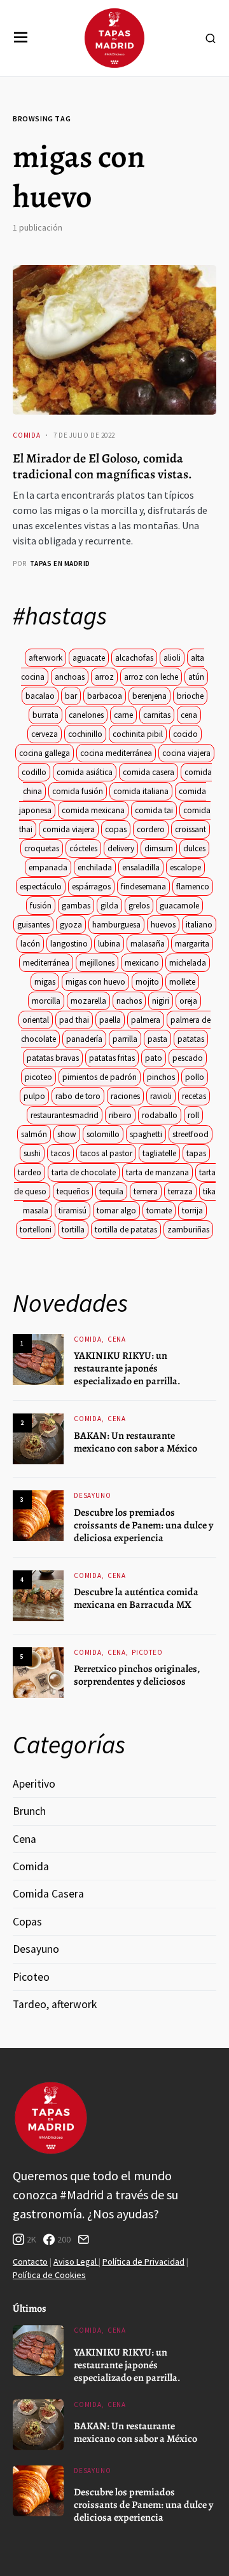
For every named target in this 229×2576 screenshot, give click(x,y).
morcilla (46, 1001)
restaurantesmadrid (65, 1115)
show (67, 1134)
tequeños (73, 1191)
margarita (192, 944)
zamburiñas (188, 1230)
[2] (38, 1438)
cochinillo (85, 734)
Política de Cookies (49, 2275)
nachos (129, 1001)
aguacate (89, 658)
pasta (157, 1039)
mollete (182, 982)
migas (45, 982)
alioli (172, 658)
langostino (69, 944)
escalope (185, 867)
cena (189, 715)
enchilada (95, 867)
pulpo (34, 1096)
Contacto (30, 2262)
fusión (41, 906)
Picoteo (147, 1652)
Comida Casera (48, 1894)
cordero (151, 829)
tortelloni (36, 1230)
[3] (38, 1515)
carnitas (157, 715)
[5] (38, 1672)
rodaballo (160, 1115)
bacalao (40, 696)
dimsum (159, 848)
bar (71, 696)
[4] (38, 1595)
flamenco (193, 887)
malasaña (148, 944)
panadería (84, 1039)
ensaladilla (141, 867)
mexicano (142, 963)
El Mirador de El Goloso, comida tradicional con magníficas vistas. (102, 466)
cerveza (45, 734)
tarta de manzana (157, 1172)
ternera (146, 1191)
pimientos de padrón (100, 1077)
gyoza (71, 925)
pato (154, 1058)
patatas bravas (53, 1058)
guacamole (179, 906)
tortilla (73, 1230)
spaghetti (146, 1134)
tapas (196, 1153)
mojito (147, 982)
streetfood (191, 1134)
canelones (86, 715)
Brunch (29, 1811)
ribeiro (120, 1115)
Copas (27, 1922)
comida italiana (141, 791)
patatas (191, 1039)
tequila (111, 1191)
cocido (185, 734)
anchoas (70, 677)
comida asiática (85, 772)
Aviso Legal (76, 2262)
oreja (188, 1001)
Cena (117, 1339)
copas (116, 829)
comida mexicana (93, 810)
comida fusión (78, 791)
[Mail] (83, 2239)
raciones (125, 1096)
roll (193, 1115)
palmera (146, 1020)
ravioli (161, 1096)
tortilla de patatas (126, 1230)
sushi (32, 1153)
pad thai (74, 1020)
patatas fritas (112, 1058)
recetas (194, 1096)
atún (196, 677)
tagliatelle (159, 1153)
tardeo (30, 1172)
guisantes (33, 925)
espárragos (91, 887)
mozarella (88, 1001)
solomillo (103, 1134)
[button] (21, 38)
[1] (38, 1359)
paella (110, 1020)
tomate (159, 1210)
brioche (190, 696)
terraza (180, 1191)
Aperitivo (34, 1784)
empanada (48, 867)
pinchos (161, 1077)
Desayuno (93, 1495)
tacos (60, 1153)
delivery (121, 848)
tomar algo (116, 1210)
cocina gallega (45, 753)
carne (123, 715)
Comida (27, 435)
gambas (76, 906)
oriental (36, 1020)
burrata (45, 715)
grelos (139, 906)
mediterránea (46, 963)
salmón (34, 1134)
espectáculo (41, 887)
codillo (34, 772)
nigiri (161, 1001)
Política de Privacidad (143, 2262)
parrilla (125, 1039)
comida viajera (69, 829)
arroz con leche (151, 677)
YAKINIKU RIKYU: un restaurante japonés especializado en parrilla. (127, 1368)
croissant (191, 829)
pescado (188, 1058)
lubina (109, 944)
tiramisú (73, 1210)
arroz (104, 677)
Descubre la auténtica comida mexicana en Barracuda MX (136, 1598)
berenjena (149, 696)
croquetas (42, 848)
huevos (163, 925)
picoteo (38, 1077)
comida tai (154, 810)
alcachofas (134, 658)
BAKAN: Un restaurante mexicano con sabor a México (135, 1442)
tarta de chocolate (84, 1172)
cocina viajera (186, 753)
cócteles (83, 848)
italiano (199, 925)
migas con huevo (95, 982)
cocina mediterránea (116, 753)
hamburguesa (116, 925)
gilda (109, 906)
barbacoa (105, 696)
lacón (30, 944)
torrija (192, 1210)
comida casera (149, 772)
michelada (188, 963)
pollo (195, 1077)
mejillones (97, 963)
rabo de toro (78, 1096)
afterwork (45, 658)
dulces (194, 848)
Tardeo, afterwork (55, 2004)
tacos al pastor (106, 1153)
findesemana (143, 887)
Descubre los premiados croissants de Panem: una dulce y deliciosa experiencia (143, 1525)
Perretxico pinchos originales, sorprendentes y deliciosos (137, 1675)
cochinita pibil (138, 734)
